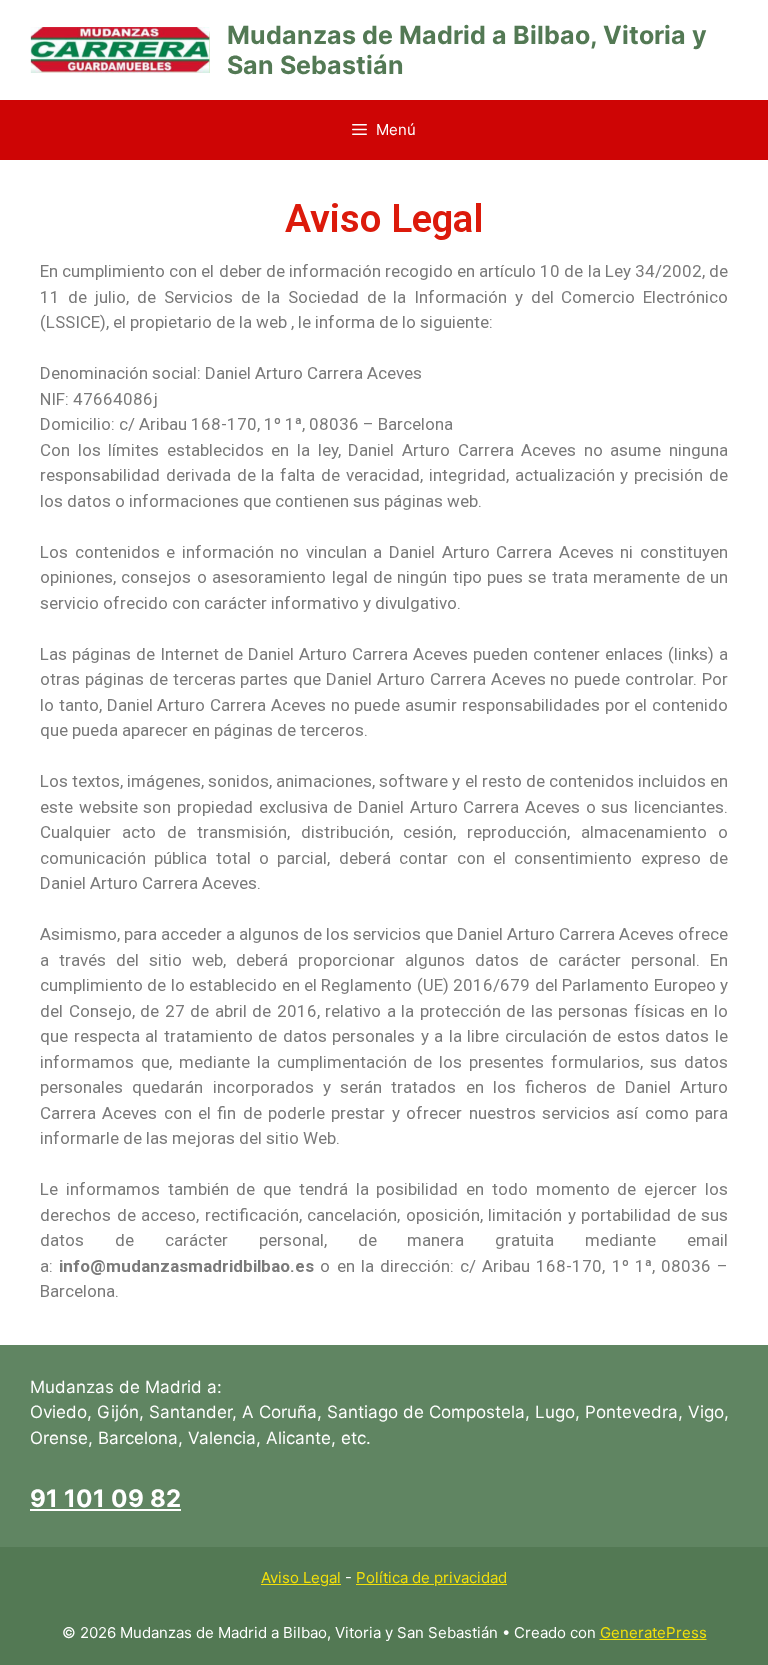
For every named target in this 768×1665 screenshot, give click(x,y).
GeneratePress (653, 1632)
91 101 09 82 (105, 1498)
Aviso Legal (301, 1577)
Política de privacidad (431, 1577)
